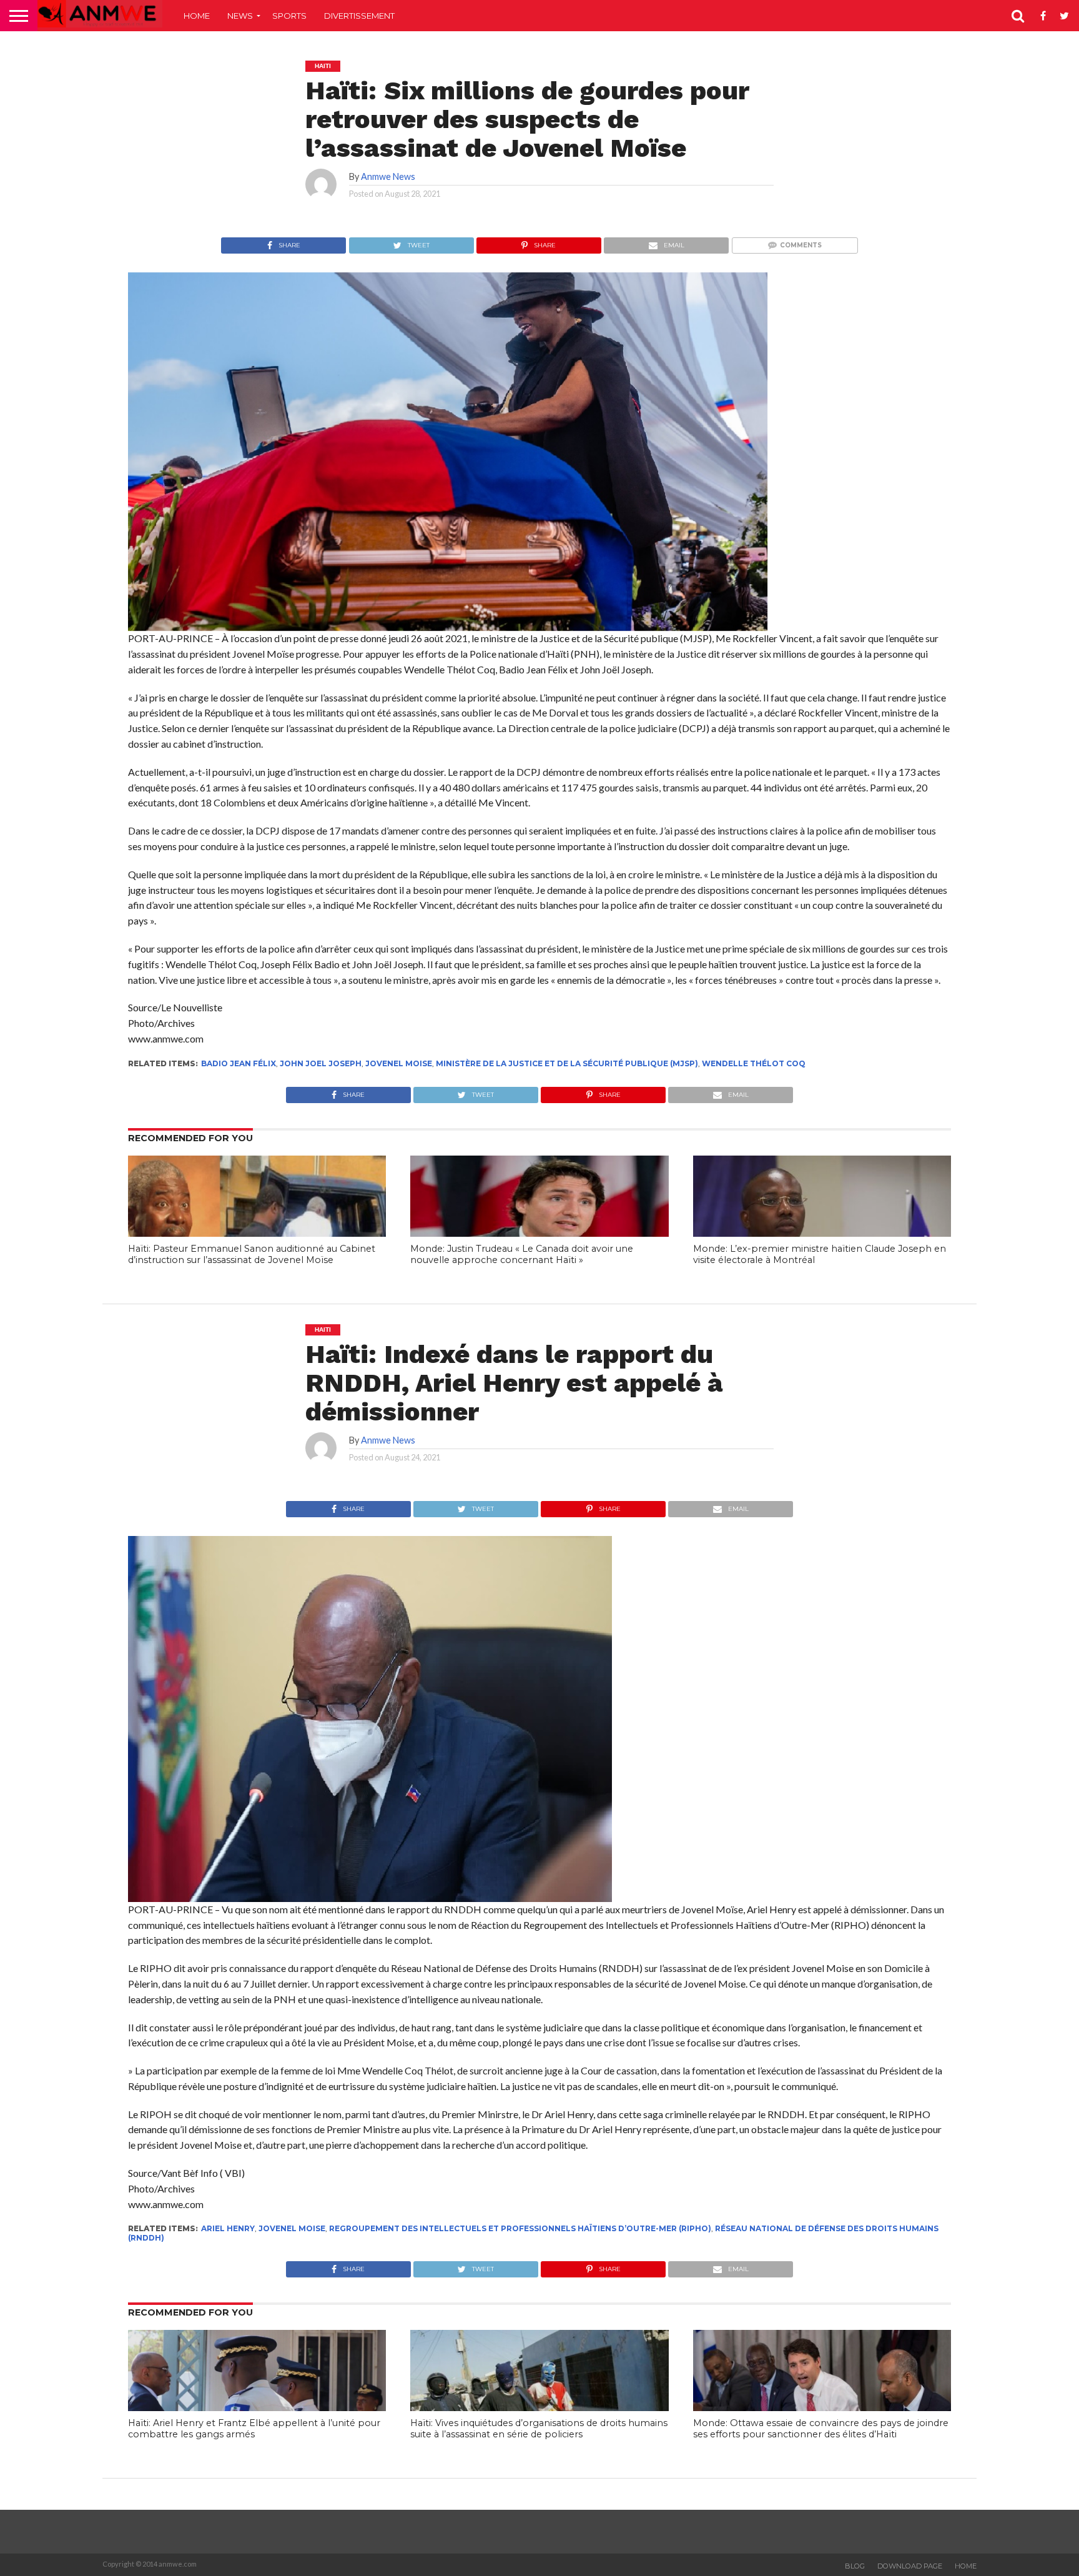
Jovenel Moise (399, 1063)
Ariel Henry (228, 2228)
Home (197, 16)
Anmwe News (388, 176)
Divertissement (359, 16)
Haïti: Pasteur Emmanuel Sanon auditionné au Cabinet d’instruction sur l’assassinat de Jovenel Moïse (252, 1255)
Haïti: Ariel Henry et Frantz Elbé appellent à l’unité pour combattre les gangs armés (254, 2429)
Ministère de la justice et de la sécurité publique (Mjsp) (567, 1063)
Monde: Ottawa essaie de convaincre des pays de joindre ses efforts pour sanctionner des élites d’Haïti (821, 2429)
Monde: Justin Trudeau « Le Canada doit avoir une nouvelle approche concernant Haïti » (522, 1255)
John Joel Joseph (321, 1063)
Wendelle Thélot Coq (754, 1063)
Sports (289, 16)
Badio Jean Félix (239, 1063)
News (240, 16)
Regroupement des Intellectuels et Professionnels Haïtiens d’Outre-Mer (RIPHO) (520, 2228)
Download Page (910, 2566)
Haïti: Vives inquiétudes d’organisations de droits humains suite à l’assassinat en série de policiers (539, 2429)
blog (855, 2566)
